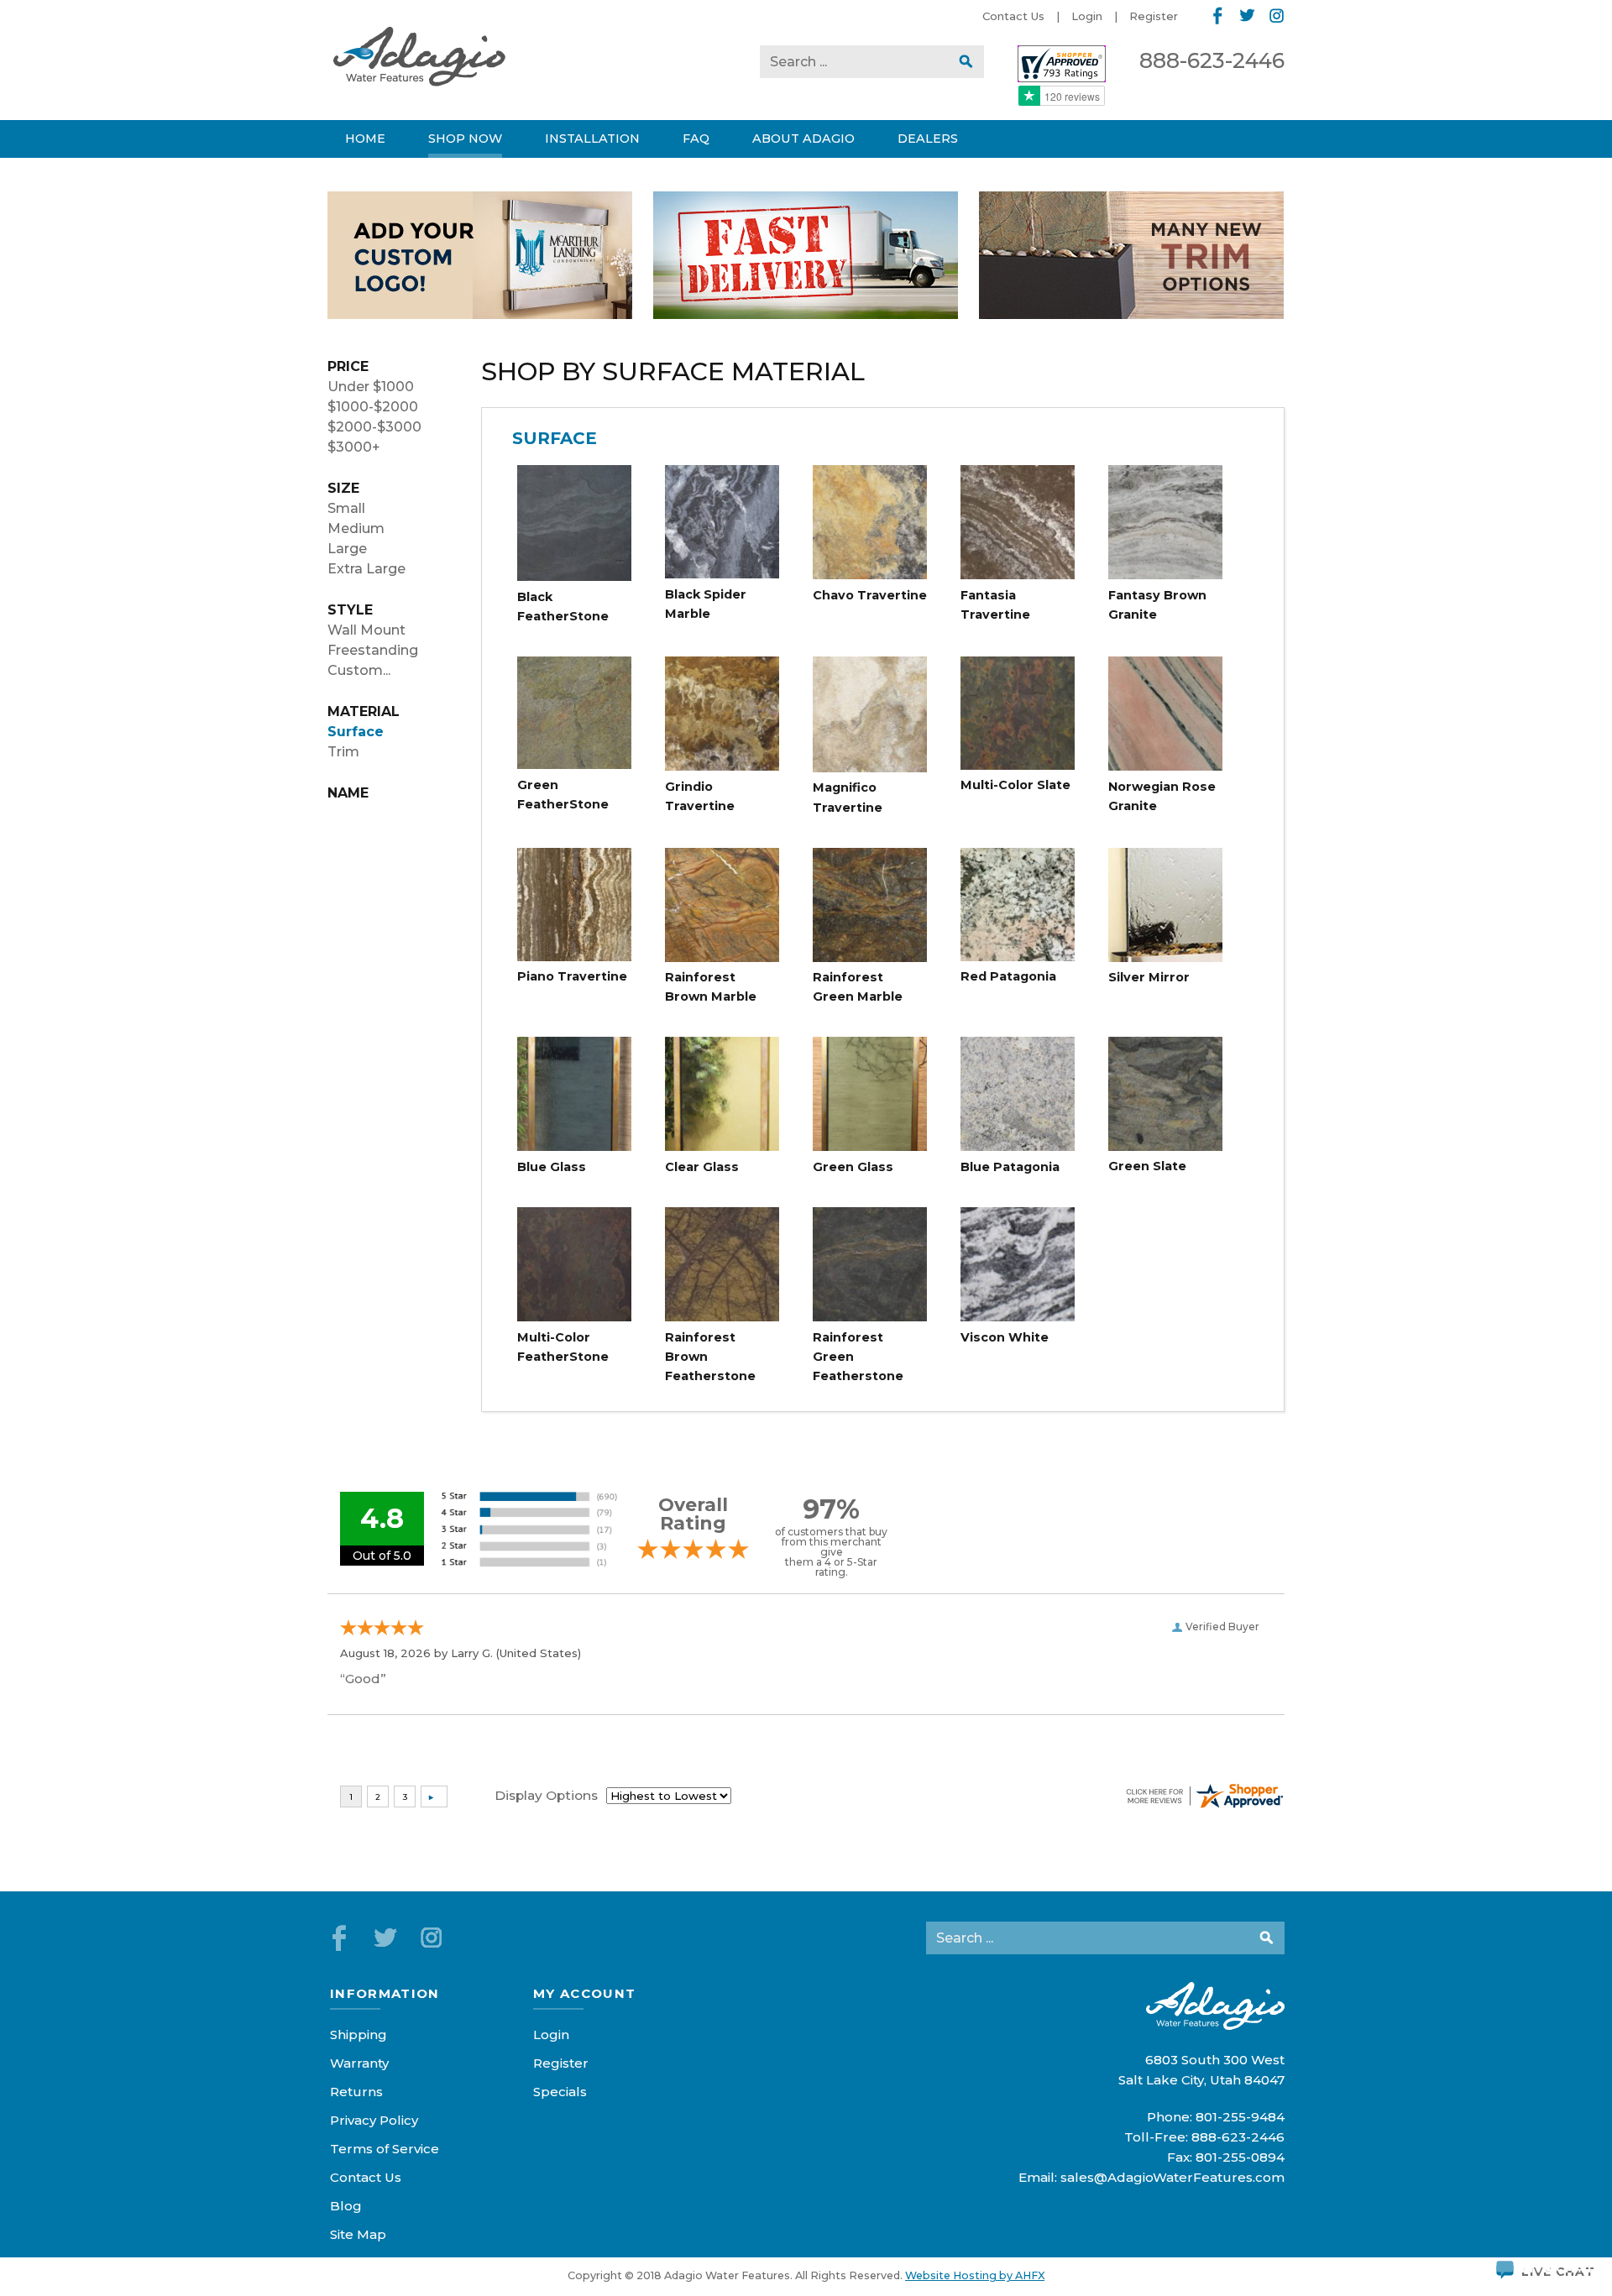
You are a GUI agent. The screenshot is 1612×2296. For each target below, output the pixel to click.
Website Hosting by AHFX (975, 2275)
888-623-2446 (1212, 60)
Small (346, 508)
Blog (346, 2206)
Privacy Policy (374, 2120)
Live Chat (1558, 2268)
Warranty (359, 2063)
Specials (560, 2092)
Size (343, 488)
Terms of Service (385, 2149)
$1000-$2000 (373, 407)
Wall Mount (366, 630)
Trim (343, 752)
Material (364, 711)
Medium (356, 528)
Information (385, 1993)
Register (1154, 16)
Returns (356, 2092)
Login (1087, 16)
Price (348, 366)
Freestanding (373, 650)
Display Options (546, 1795)
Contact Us (1013, 16)
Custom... (359, 670)
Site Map (358, 2234)
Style (350, 610)
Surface (356, 732)
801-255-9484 (1240, 2117)
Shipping (359, 2034)
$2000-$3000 (374, 427)
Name (348, 793)
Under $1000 (371, 387)
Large (347, 549)
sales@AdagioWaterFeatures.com (1172, 2177)
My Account (585, 1993)
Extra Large (366, 569)
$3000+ (354, 447)
